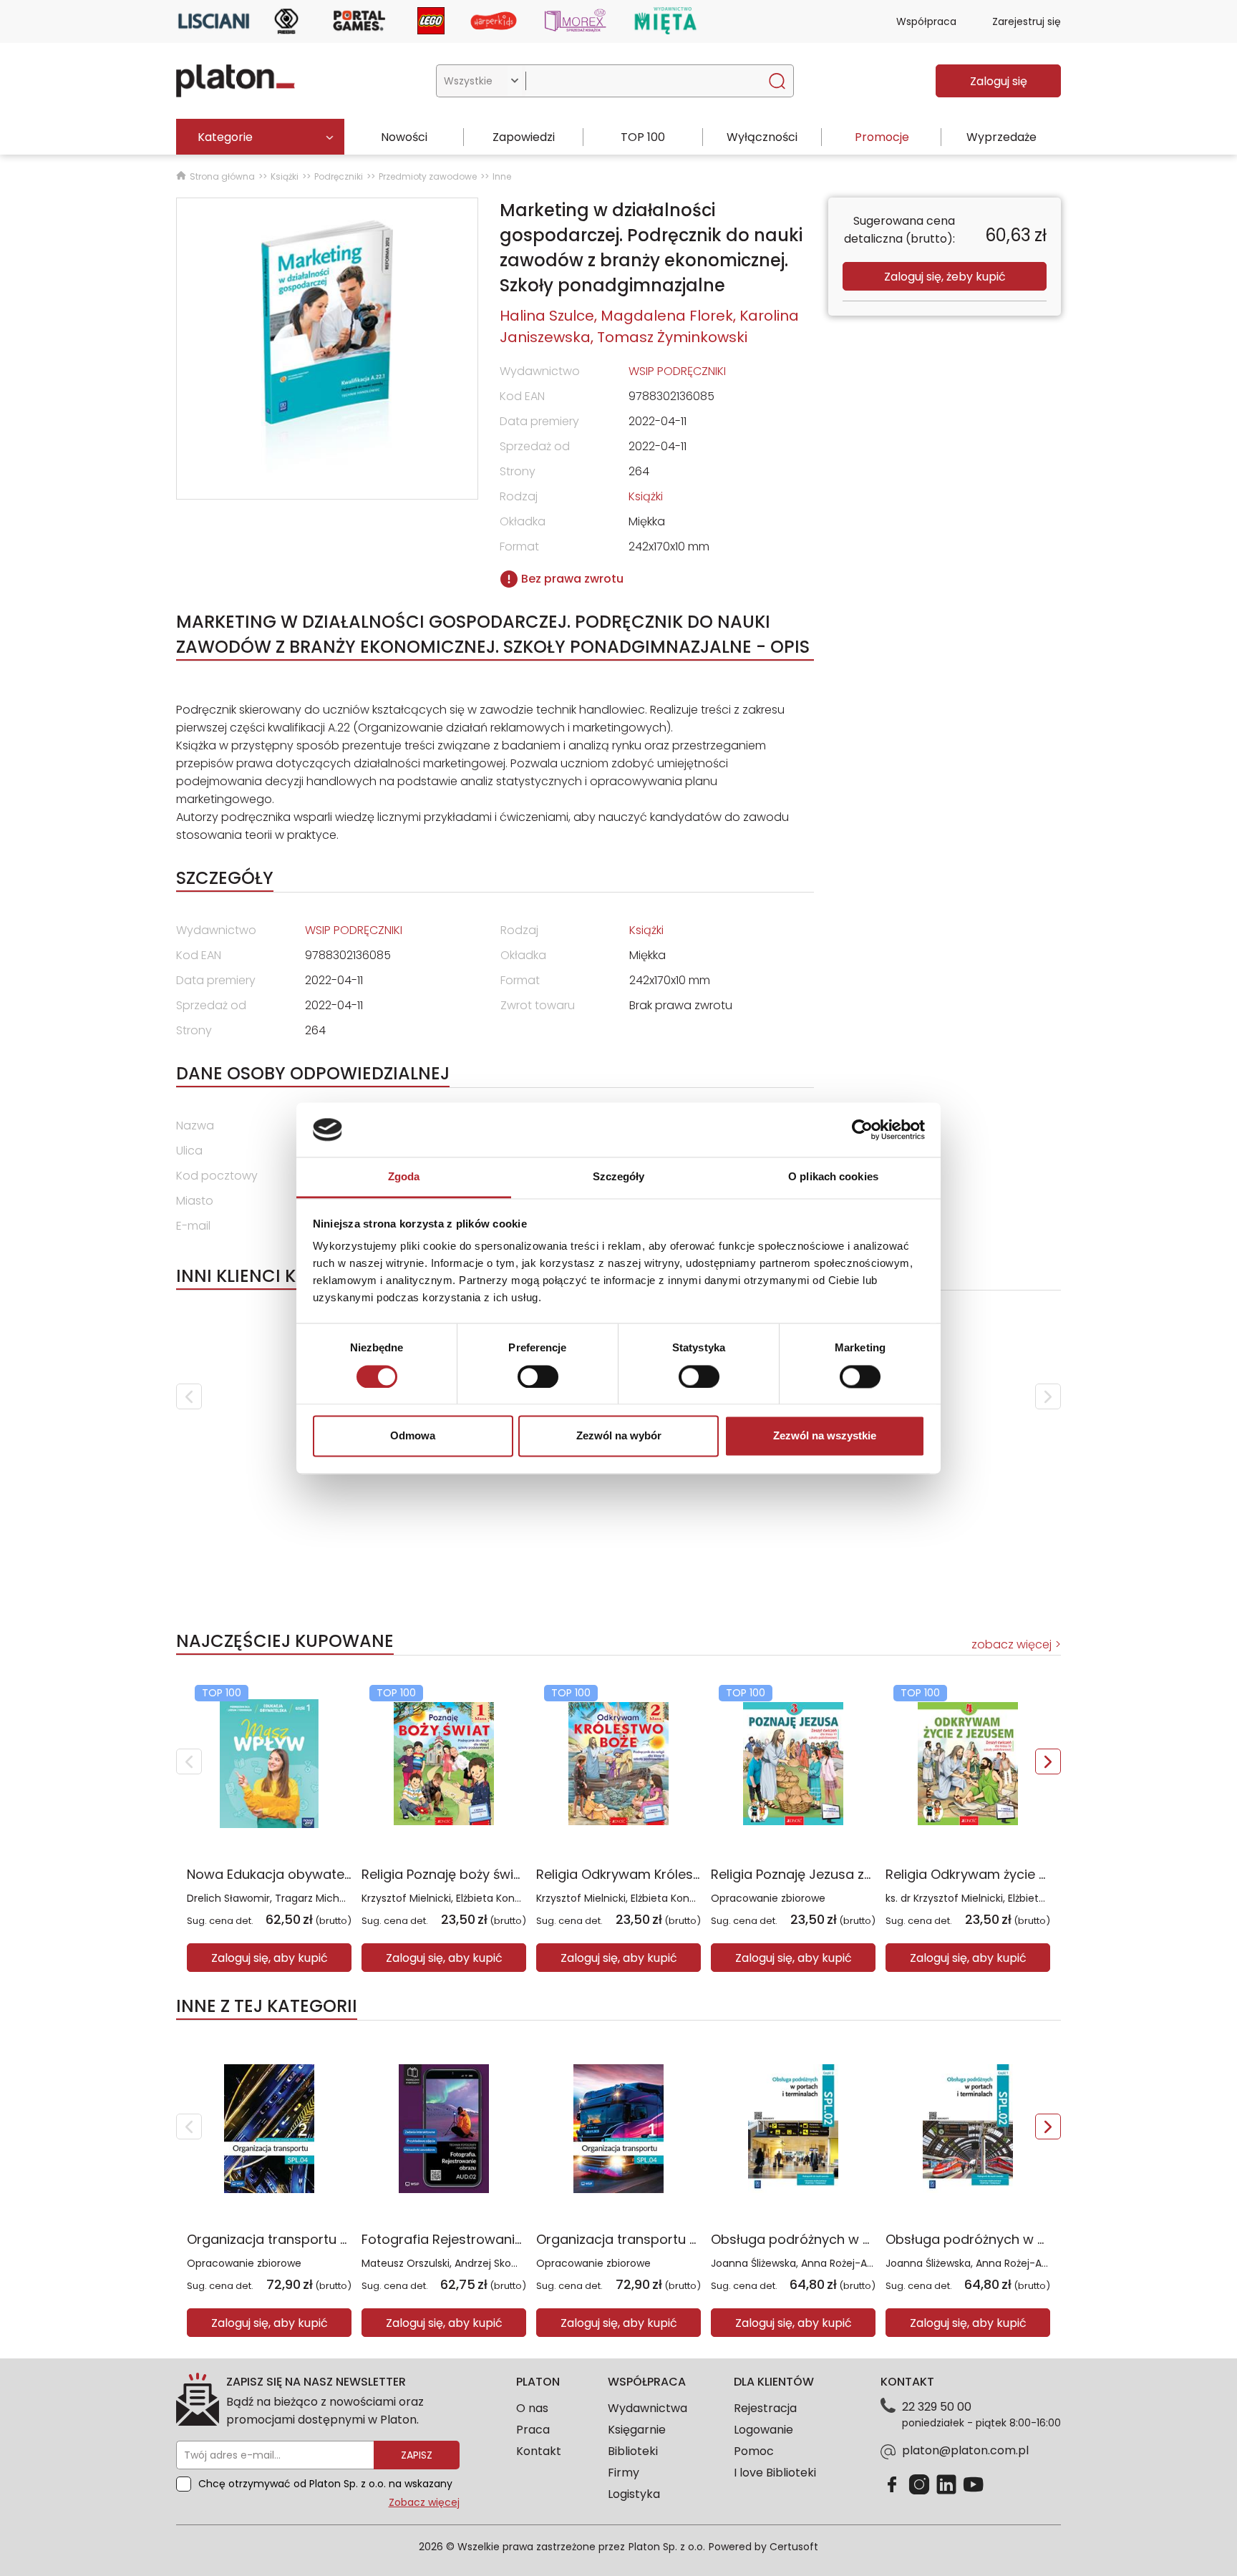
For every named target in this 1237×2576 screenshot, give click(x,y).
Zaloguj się (999, 81)
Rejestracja (765, 2408)
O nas (532, 2408)
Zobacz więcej (424, 2502)
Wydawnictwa (647, 2408)
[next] (1048, 1396)
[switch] (538, 1376)
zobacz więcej (1012, 1644)
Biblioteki (633, 2451)
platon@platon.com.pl (965, 2450)
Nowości (404, 137)
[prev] (189, 1396)
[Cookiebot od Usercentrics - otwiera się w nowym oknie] (862, 1129)
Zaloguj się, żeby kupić (945, 277)
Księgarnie (637, 2430)
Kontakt (539, 2451)
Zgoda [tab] (404, 1177)
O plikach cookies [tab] (833, 1177)
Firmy (624, 2473)
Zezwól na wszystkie (825, 1436)
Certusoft (794, 2547)
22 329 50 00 (937, 2407)
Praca (533, 2430)
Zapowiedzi (524, 137)
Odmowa (413, 1436)
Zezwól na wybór (619, 1436)
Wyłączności (762, 137)
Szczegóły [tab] (619, 1177)
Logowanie (763, 2430)
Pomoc (754, 2451)
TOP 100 (643, 137)
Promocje (882, 137)
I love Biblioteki (775, 2473)
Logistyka (634, 2494)
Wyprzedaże (1001, 137)
